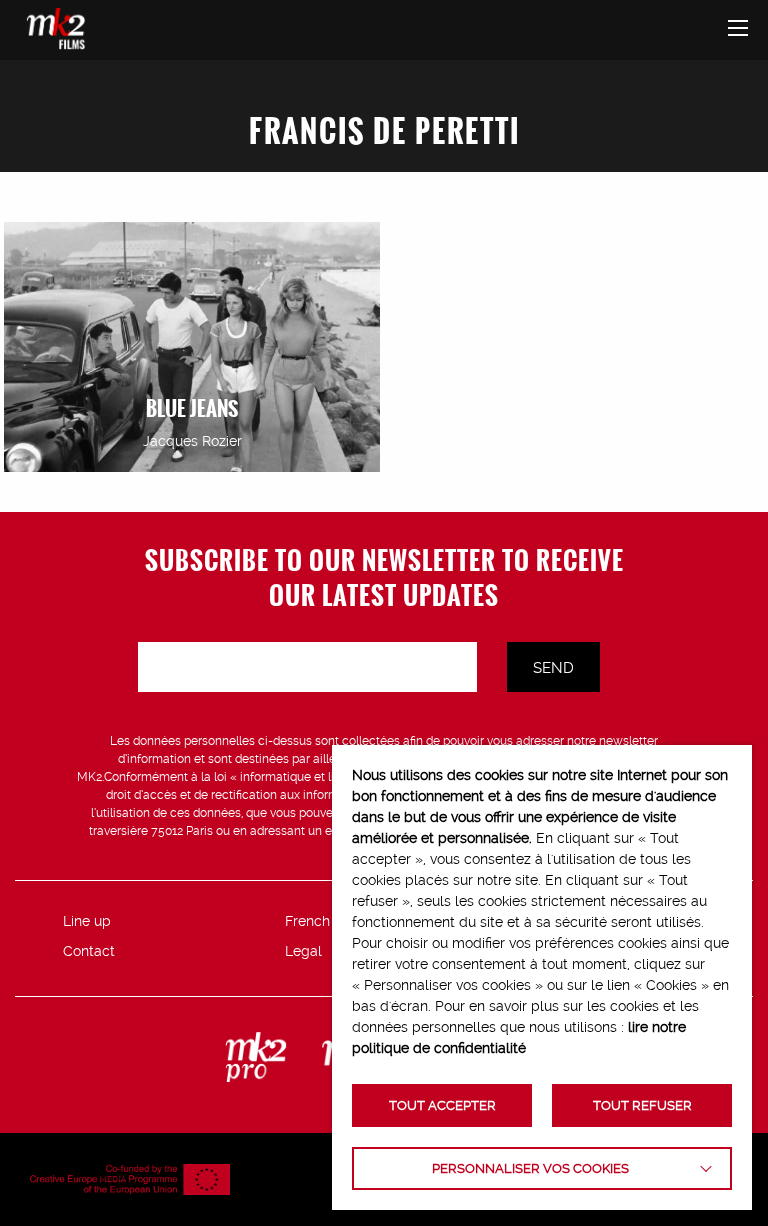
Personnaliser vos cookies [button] (530, 1168)
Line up (87, 921)
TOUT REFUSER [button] (642, 1105)
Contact (89, 951)
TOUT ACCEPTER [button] (442, 1105)
